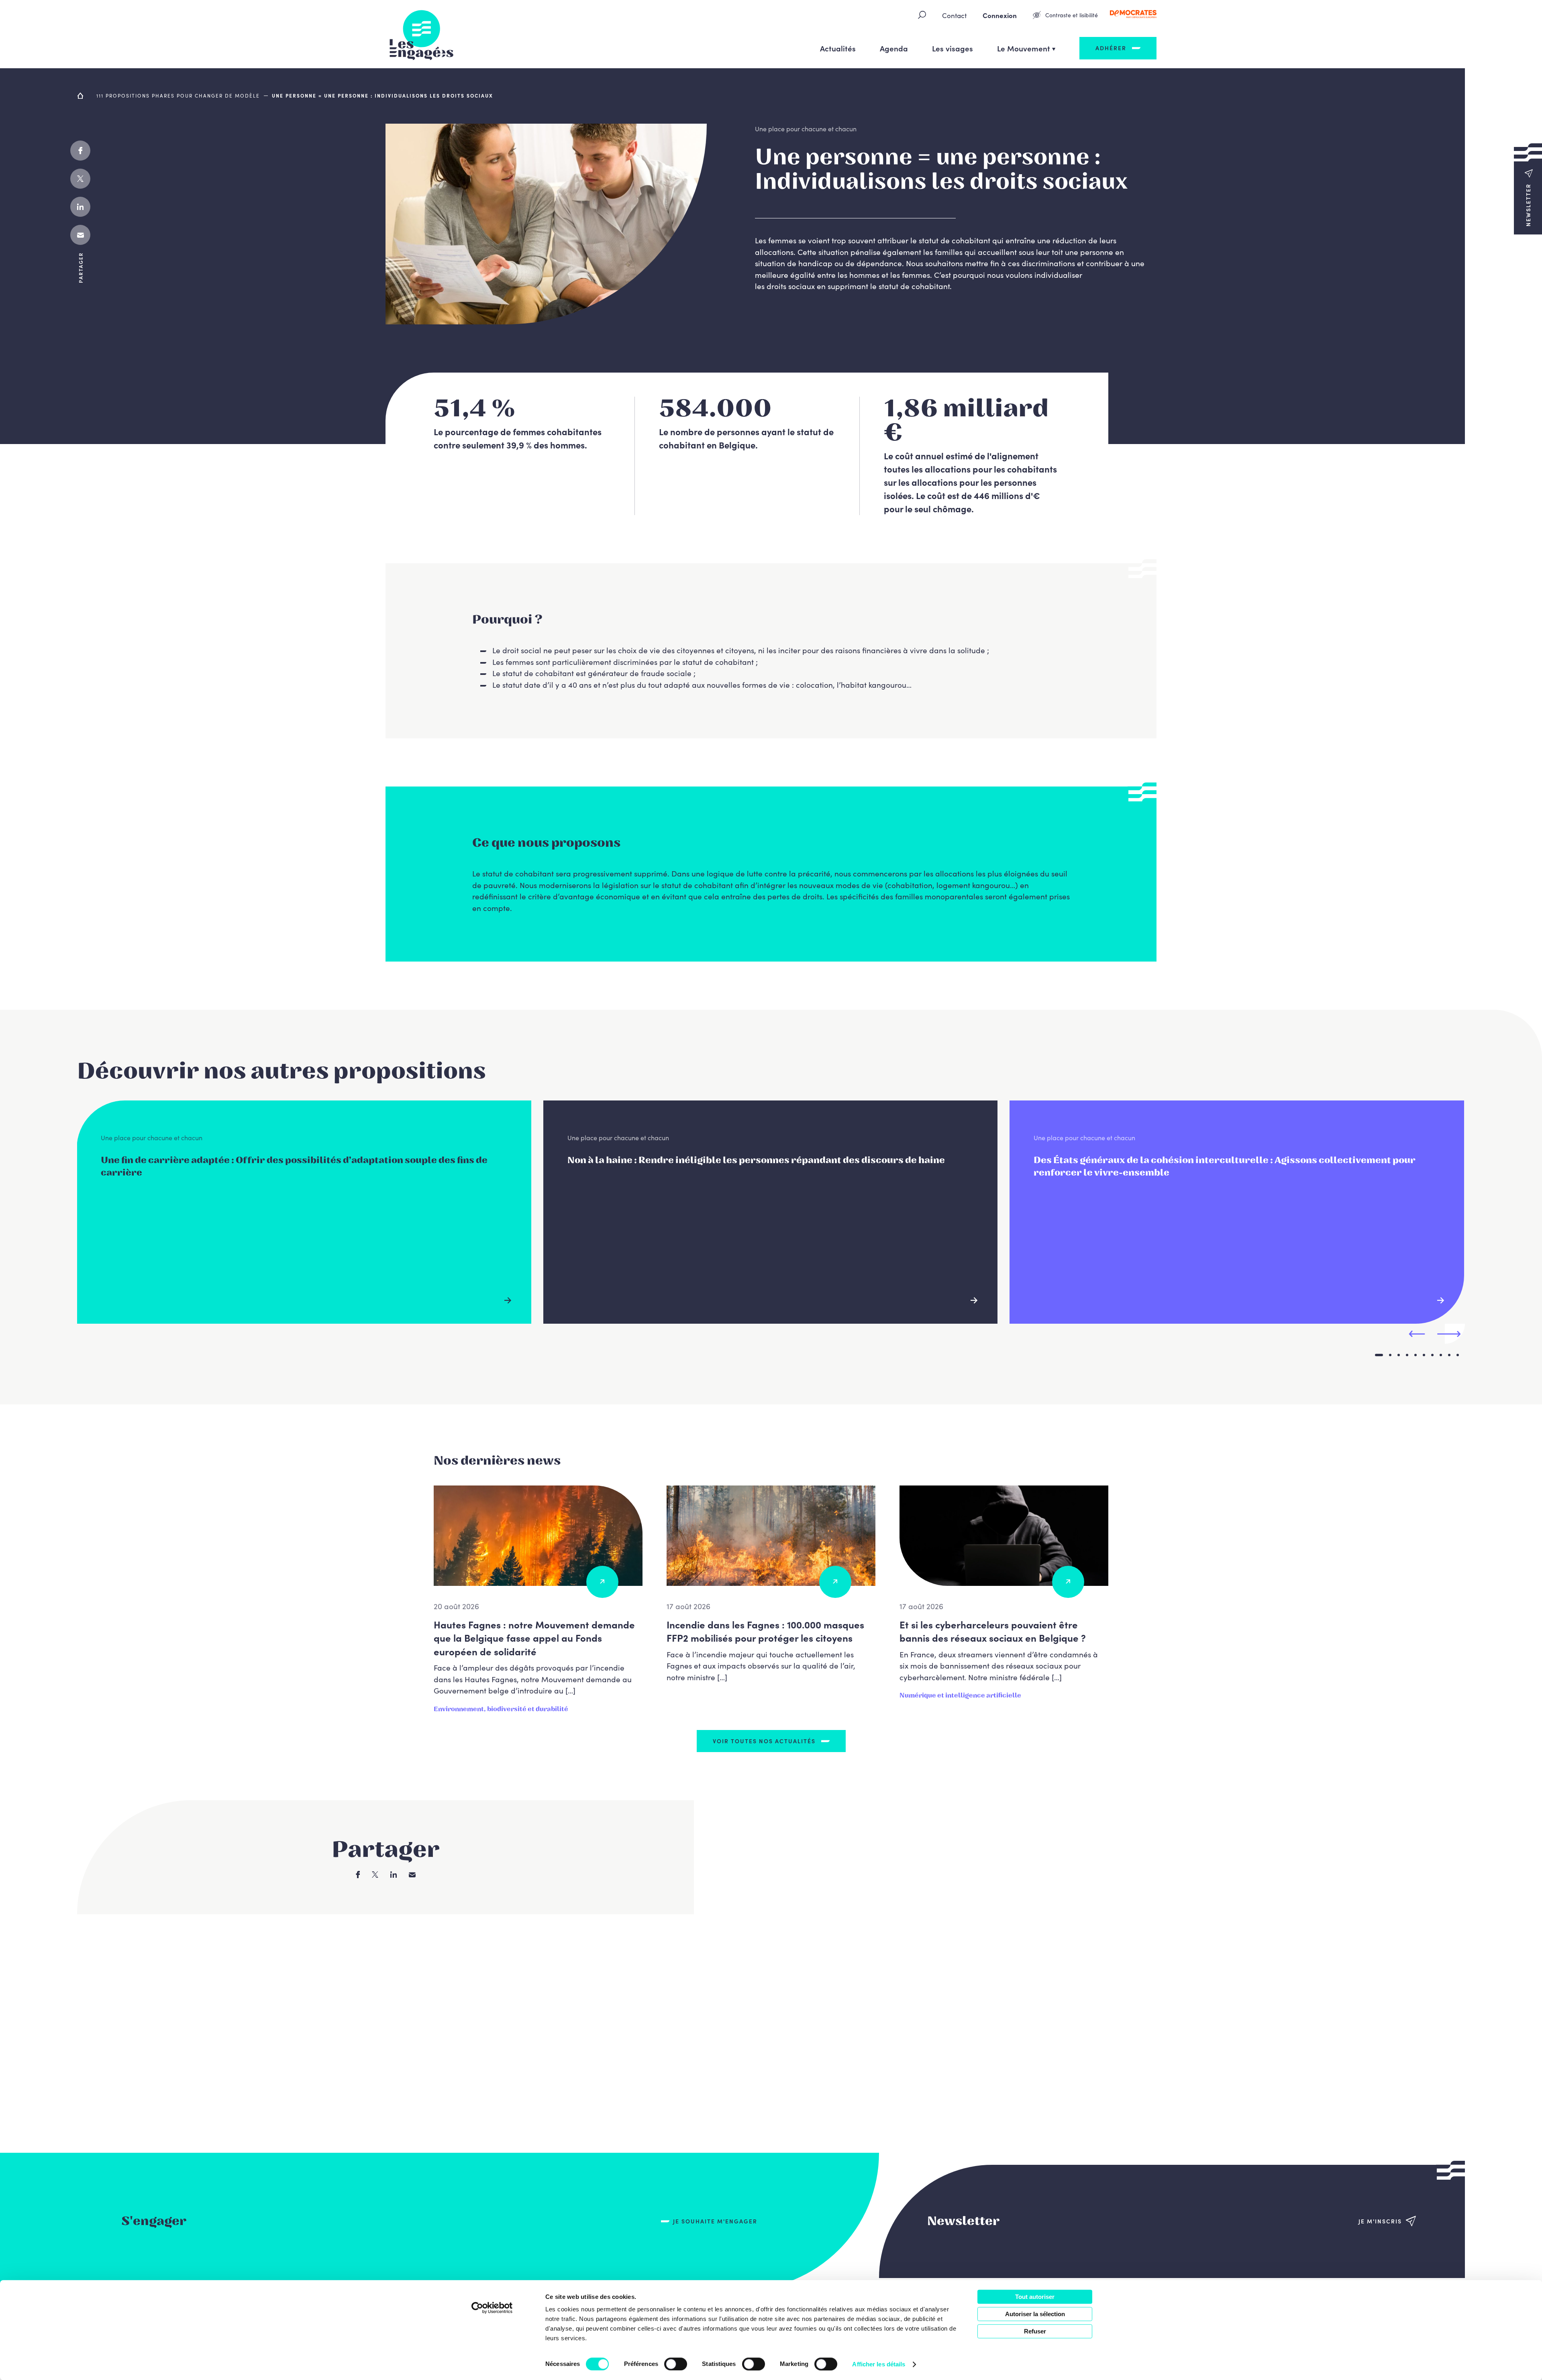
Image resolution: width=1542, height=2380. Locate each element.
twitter (80, 179)
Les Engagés (422, 34)
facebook (80, 151)
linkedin (80, 207)
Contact (954, 15)
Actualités (838, 48)
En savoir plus (512, 1300)
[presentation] (1417, 1334)
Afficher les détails (879, 2364)
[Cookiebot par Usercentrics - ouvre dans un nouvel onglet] (492, 2308)
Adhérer (1111, 48)
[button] (1528, 189)
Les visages (953, 48)
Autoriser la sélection (1035, 2314)
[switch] (676, 2364)
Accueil (81, 96)
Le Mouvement (1024, 48)
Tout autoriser (1035, 2297)
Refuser (1035, 2331)
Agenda (894, 48)
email (80, 235)
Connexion (1000, 15)
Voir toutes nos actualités (764, 1741)
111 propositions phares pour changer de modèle (178, 95)
